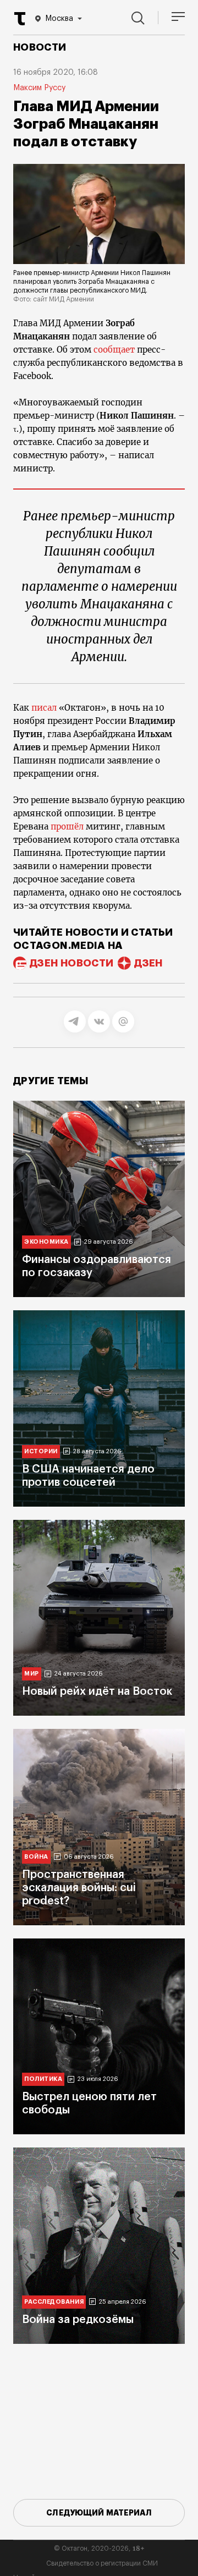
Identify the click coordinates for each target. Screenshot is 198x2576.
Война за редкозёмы (78, 2320)
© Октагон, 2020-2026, (99, 2548)
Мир (32, 1674)
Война (36, 1857)
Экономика (46, 1242)
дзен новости (71, 963)
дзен (148, 963)
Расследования (54, 2302)
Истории (41, 1451)
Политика (43, 2079)
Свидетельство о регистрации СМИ (102, 2563)
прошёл (67, 826)
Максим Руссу (39, 88)
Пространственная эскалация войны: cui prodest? (79, 1888)
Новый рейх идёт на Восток (97, 1691)
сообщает (114, 350)
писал (44, 708)
